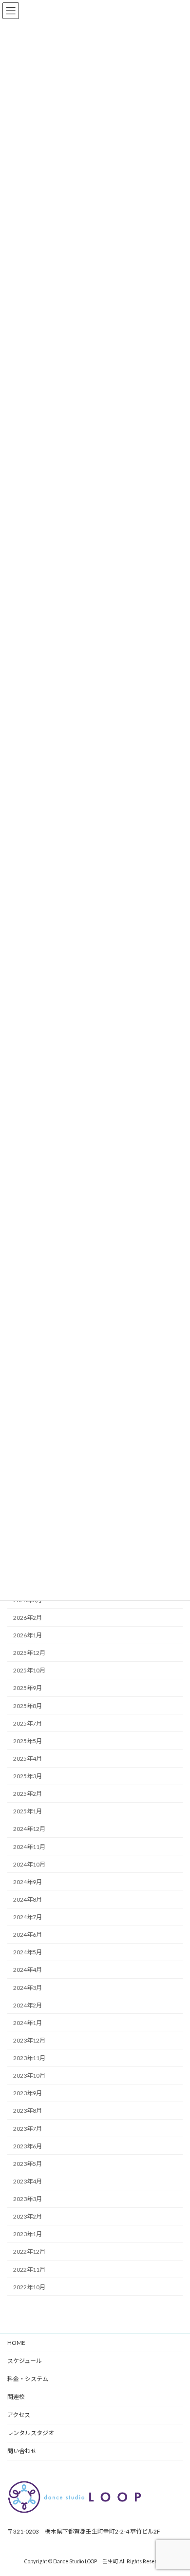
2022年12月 (29, 2252)
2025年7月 (28, 1723)
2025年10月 (29, 1671)
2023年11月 (29, 2058)
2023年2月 (28, 2217)
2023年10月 (29, 2076)
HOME (16, 2343)
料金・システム (28, 2379)
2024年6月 (28, 1935)
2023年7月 (28, 2129)
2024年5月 (28, 1953)
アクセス (19, 2415)
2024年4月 (28, 1970)
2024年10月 (29, 1864)
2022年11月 (29, 2270)
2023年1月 (28, 2234)
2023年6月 (28, 2146)
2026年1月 (28, 1635)
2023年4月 (28, 2181)
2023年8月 (28, 2111)
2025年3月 (28, 1776)
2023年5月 (28, 2164)
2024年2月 (28, 2005)
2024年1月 (28, 2023)
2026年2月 (28, 1618)
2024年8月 (28, 1899)
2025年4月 (28, 1759)
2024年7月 (28, 1917)
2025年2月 (28, 1794)
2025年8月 (28, 1706)
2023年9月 (28, 2094)
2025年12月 (29, 1653)
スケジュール (25, 2361)
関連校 (16, 2397)
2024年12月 (29, 1829)
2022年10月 (29, 2287)
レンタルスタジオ (31, 2433)
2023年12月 (29, 2040)
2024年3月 (28, 1988)
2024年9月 (28, 1882)
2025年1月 (28, 1812)
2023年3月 (28, 2199)
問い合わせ (22, 2451)
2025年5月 (28, 1741)
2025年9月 (28, 1688)
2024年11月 (29, 1847)
